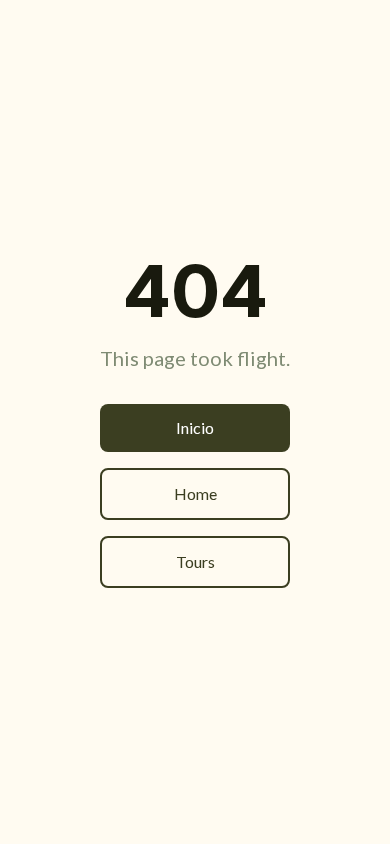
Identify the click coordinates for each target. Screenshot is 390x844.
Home (195, 493)
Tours (195, 561)
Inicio (195, 427)
